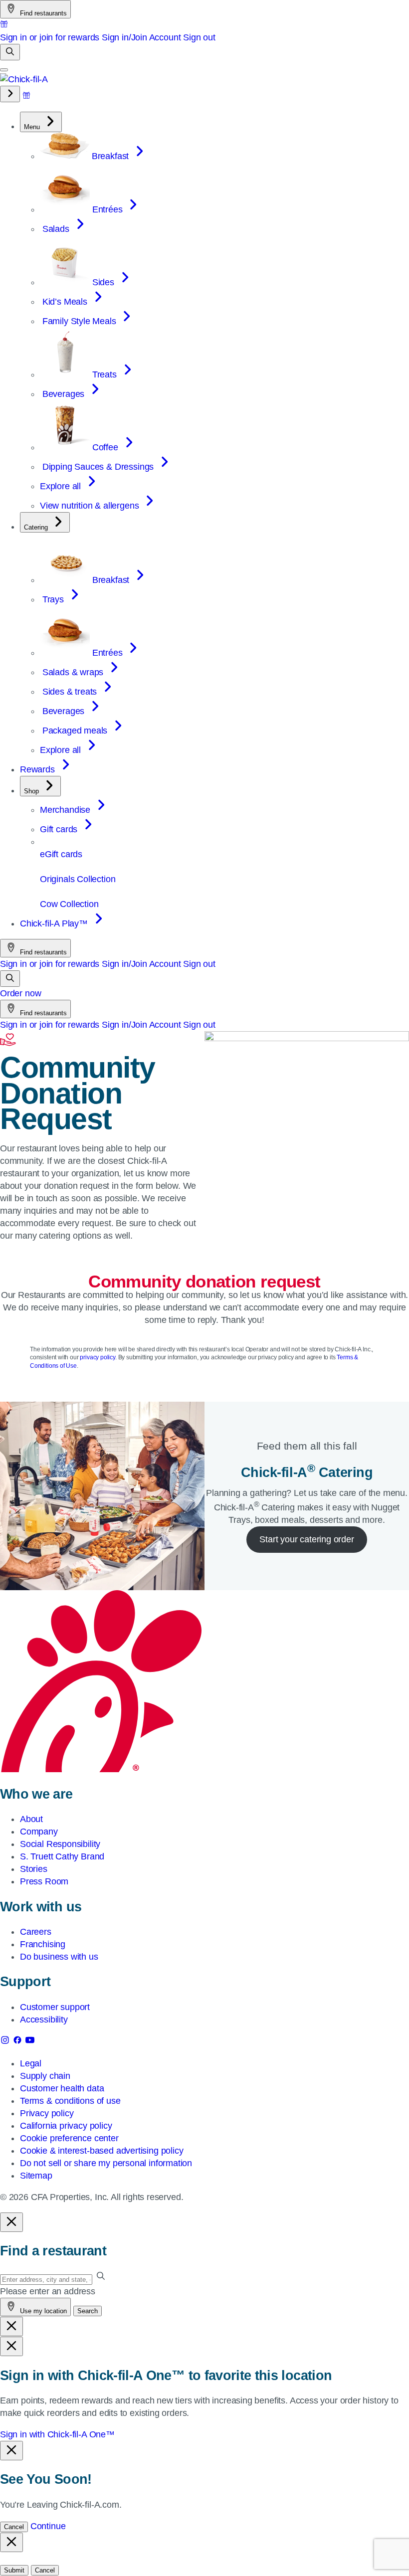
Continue (48, 2526)
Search (88, 2311)
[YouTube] (30, 2042)
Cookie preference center (69, 2138)
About (31, 1819)
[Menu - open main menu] (4, 70)
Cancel (14, 2527)
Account (165, 37)
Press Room (44, 1881)
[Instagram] (6, 2042)
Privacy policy (47, 2113)
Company (39, 1832)
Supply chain (45, 2076)
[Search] (10, 52)
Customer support (55, 2007)
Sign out (199, 37)
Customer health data (62, 2088)
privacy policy (97, 1357)
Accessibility (44, 2020)
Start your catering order (307, 1539)
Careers (36, 1932)
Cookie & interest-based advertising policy (102, 2151)
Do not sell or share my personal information (106, 2163)
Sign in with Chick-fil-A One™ (57, 2434)
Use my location (42, 2311)
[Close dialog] (11, 2222)
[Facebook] (19, 2042)
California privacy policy (66, 2126)
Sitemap (36, 2176)
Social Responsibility (60, 1844)
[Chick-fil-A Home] (24, 79)
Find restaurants (42, 13)
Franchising (43, 1944)
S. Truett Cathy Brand (62, 1856)
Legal (31, 2063)
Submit (14, 2570)
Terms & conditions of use (70, 2101)
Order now (20, 993)
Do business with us (59, 1957)
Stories (34, 1869)
